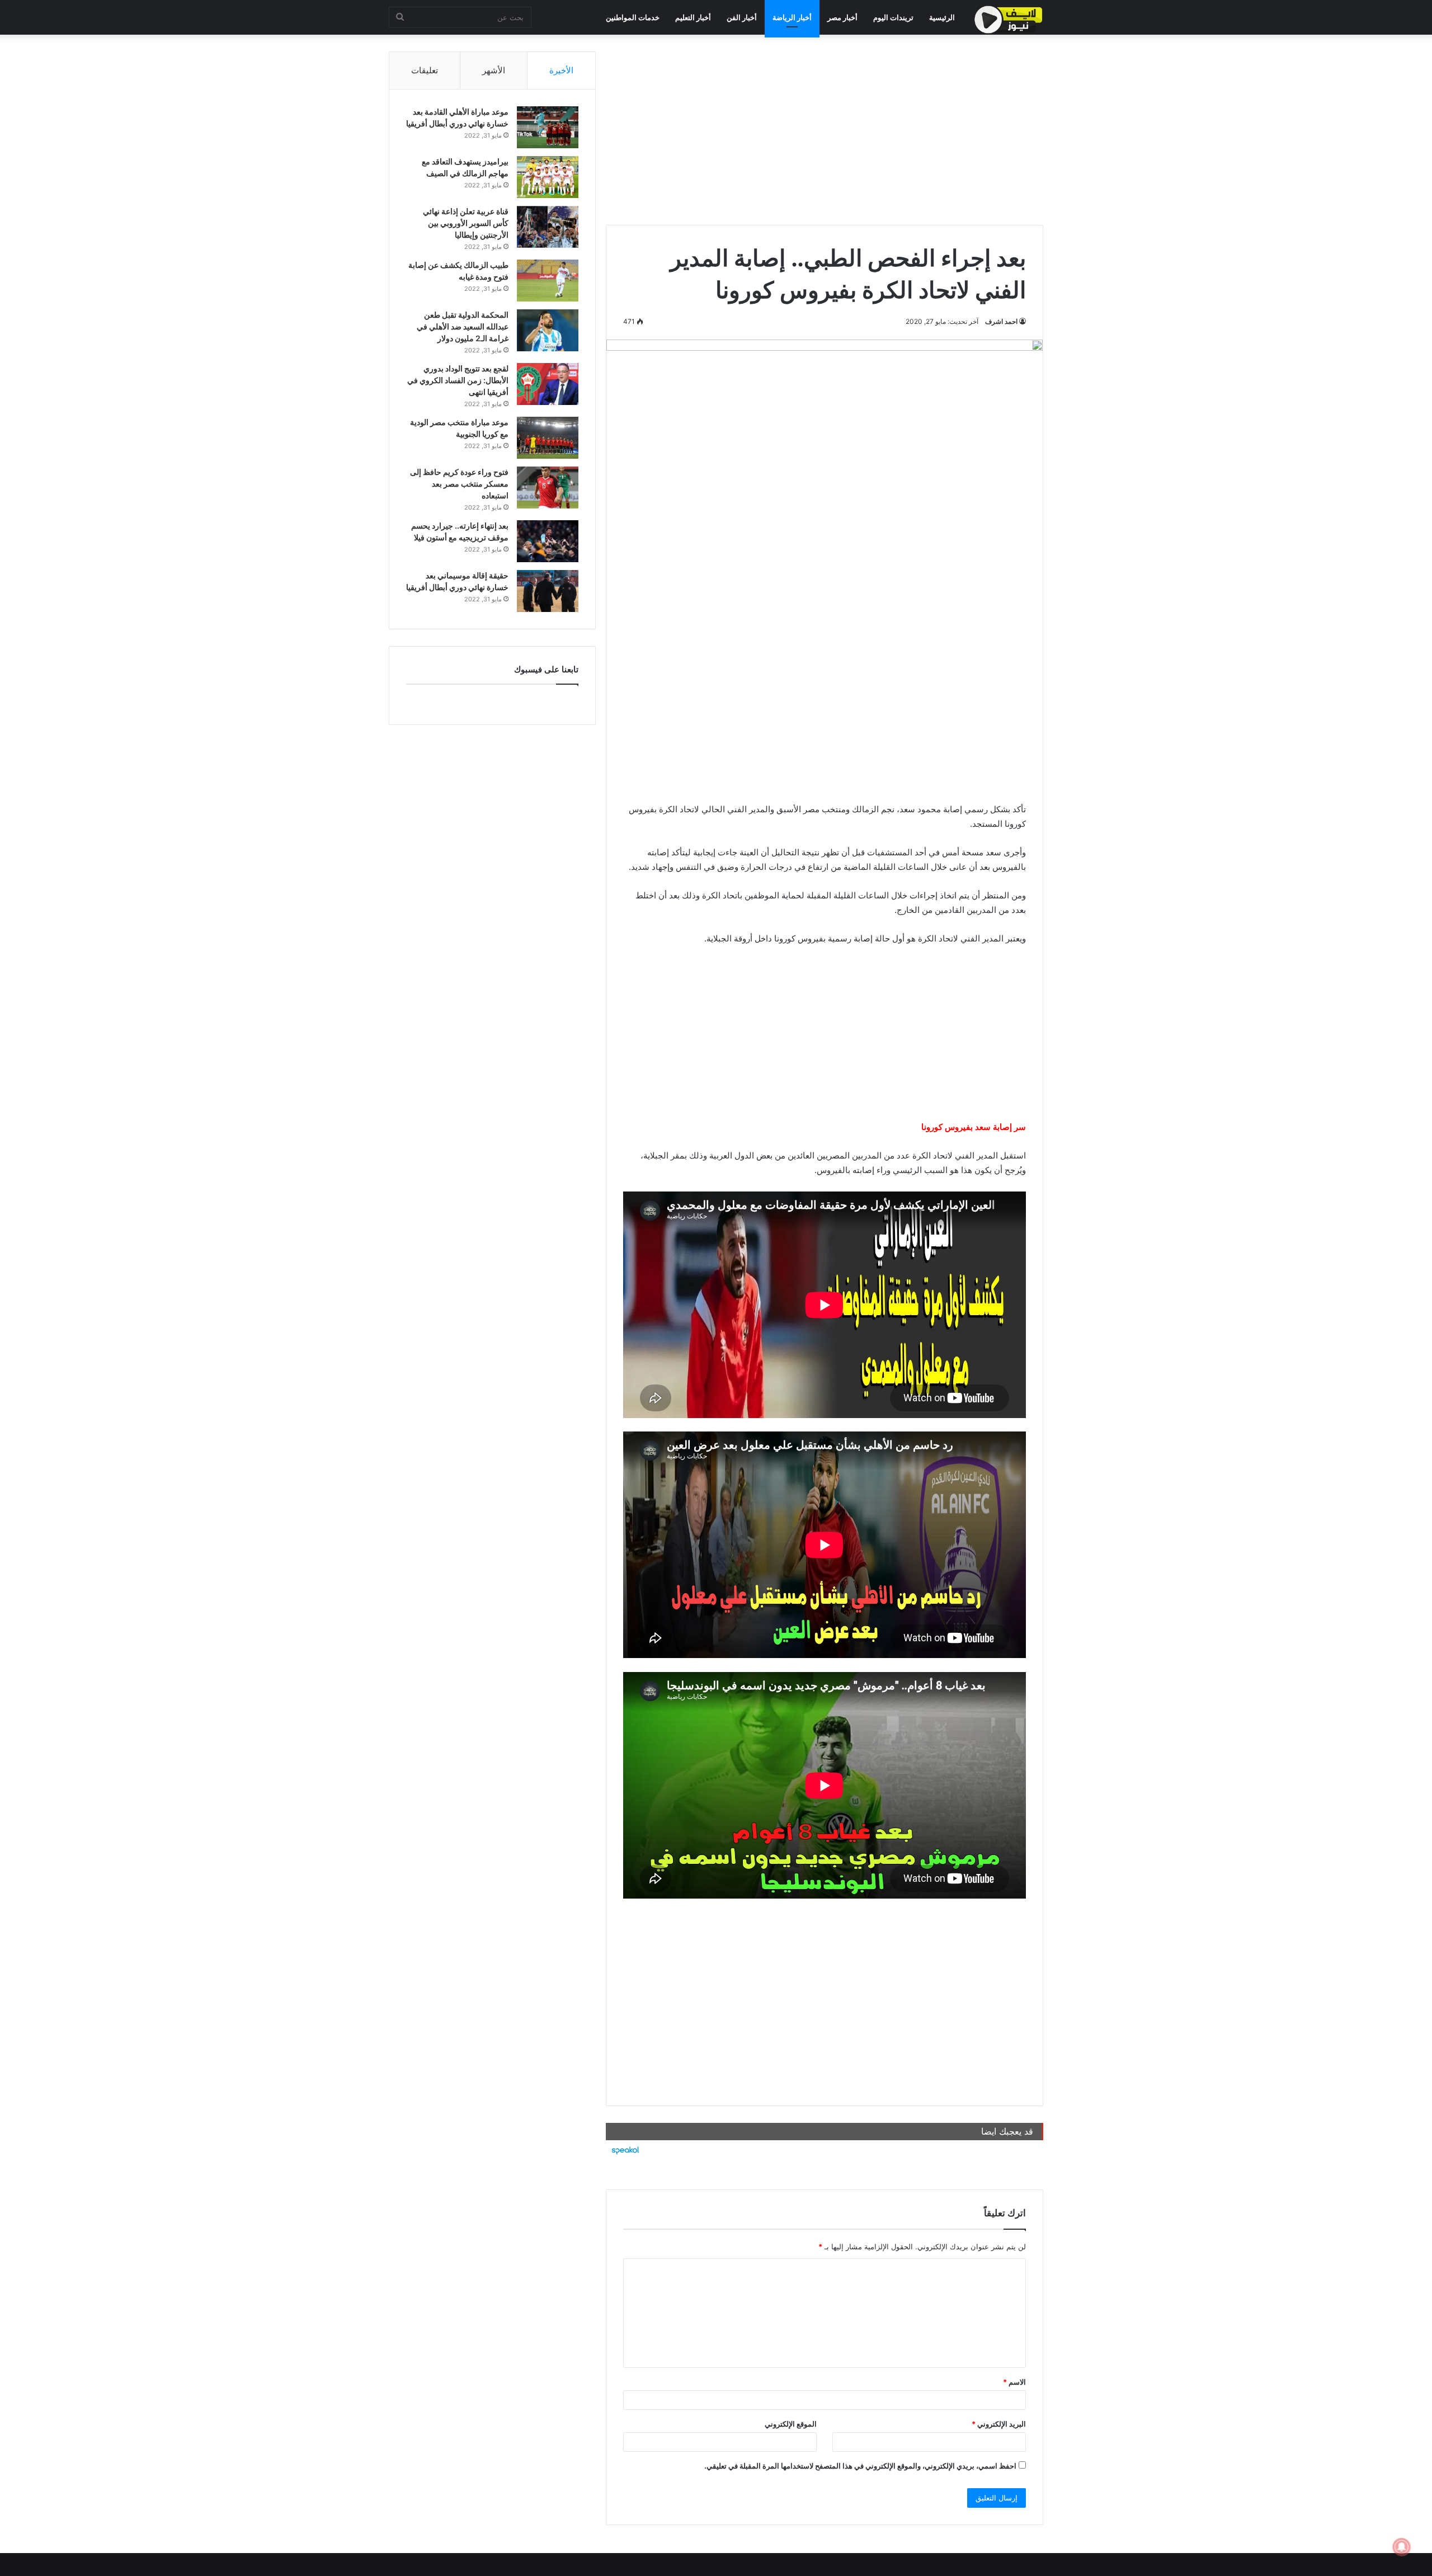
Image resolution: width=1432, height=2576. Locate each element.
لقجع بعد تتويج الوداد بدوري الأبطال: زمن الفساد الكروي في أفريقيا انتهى (458, 380)
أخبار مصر (842, 17)
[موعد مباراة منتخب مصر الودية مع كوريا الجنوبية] (548, 438)
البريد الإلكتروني (999, 2424)
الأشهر (494, 70)
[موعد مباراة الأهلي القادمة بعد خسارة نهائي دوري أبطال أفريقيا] (548, 127)
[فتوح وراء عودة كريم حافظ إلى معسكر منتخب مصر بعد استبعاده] (548, 488)
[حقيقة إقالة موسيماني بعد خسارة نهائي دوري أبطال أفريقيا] (548, 591)
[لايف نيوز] (1009, 20)
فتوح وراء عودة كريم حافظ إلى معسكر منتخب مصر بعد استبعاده (459, 484)
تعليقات (425, 70)
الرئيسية (942, 17)
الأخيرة (561, 70)
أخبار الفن (742, 17)
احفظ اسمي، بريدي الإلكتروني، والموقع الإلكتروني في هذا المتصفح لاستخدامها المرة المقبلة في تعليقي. (860, 2466)
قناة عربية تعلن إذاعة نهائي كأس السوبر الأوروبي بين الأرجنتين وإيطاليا (466, 223)
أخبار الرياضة (792, 17)
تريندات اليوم (893, 17)
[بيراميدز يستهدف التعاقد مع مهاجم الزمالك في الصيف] (548, 177)
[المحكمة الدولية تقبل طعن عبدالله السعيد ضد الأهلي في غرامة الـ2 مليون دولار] (548, 330)
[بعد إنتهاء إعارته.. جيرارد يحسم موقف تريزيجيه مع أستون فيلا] (548, 541)
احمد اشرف (1001, 321)
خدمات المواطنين (633, 17)
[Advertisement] (825, 130)
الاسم (1014, 2382)
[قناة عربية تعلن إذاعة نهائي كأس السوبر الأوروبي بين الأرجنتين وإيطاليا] (548, 227)
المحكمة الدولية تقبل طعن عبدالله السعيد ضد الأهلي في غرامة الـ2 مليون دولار (463, 326)
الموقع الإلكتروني (791, 2424)
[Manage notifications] (1402, 2547)
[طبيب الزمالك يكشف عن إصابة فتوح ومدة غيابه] (548, 281)
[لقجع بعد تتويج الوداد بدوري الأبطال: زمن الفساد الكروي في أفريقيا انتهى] (548, 384)
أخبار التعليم (693, 17)
